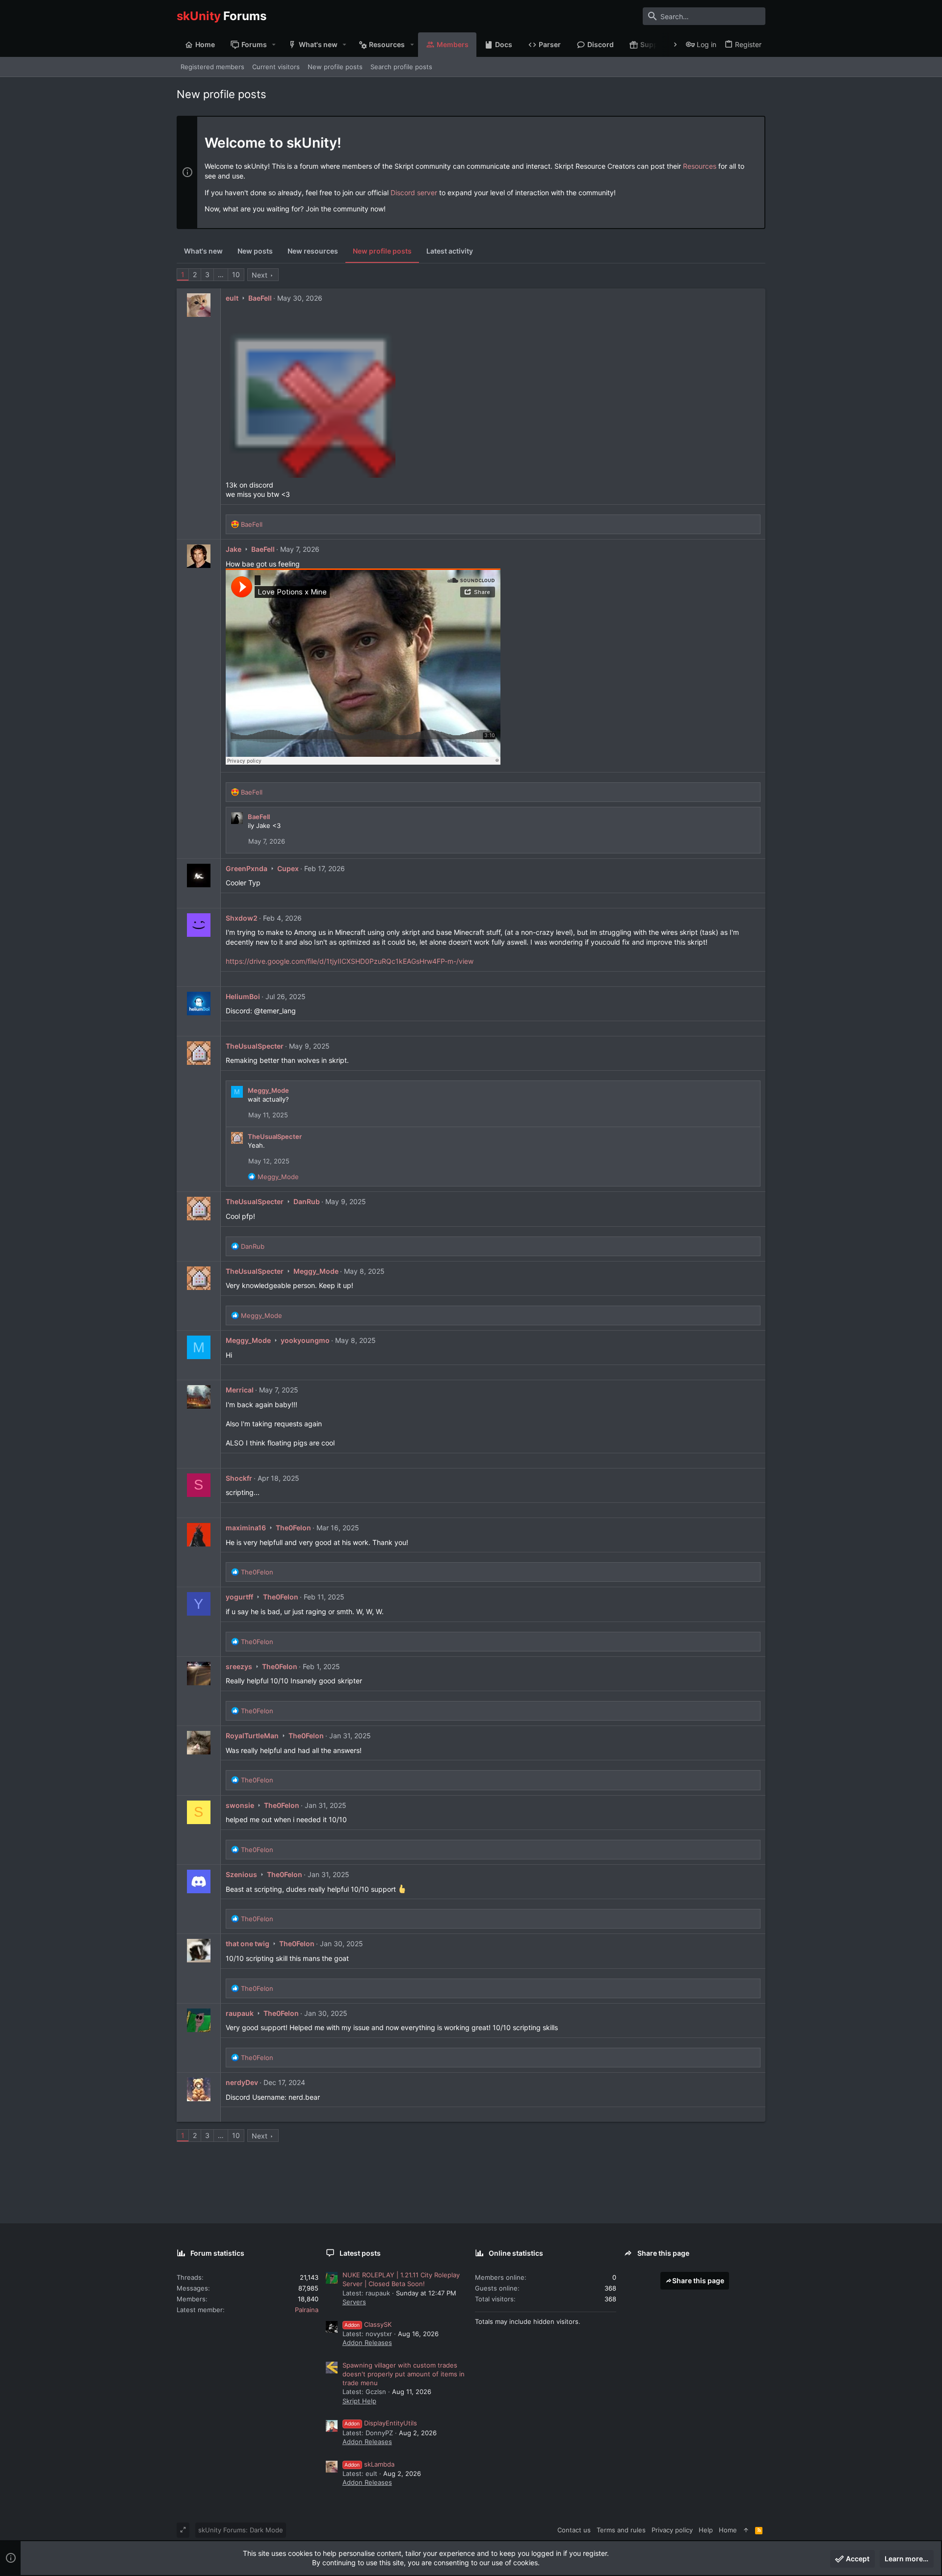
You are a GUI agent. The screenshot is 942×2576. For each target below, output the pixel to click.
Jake (234, 549)
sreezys (239, 1666)
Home (728, 2530)
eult (232, 298)
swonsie (240, 1805)
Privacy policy (672, 2530)
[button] (274, 45)
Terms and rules (621, 2530)
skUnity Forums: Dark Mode (241, 2530)
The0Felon (293, 1528)
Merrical (240, 1390)
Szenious (241, 1874)
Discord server (414, 193)
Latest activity (450, 251)
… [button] (221, 274)
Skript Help (359, 2401)
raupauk (240, 2013)
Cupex (288, 868)
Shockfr (239, 1478)
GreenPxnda (247, 868)
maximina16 (246, 1528)
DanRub (307, 1201)
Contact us (574, 2530)
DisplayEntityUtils (381, 2423)
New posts (255, 251)
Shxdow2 (242, 918)
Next (260, 275)
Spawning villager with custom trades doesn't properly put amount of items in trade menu (404, 2374)
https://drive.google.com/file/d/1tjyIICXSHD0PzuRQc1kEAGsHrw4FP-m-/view (350, 961)
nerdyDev (242, 2082)
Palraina (307, 2310)
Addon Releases (367, 2343)
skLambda (369, 2464)
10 (236, 274)
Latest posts (360, 2253)
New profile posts (382, 251)
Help (706, 2530)
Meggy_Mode (268, 1090)
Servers (354, 2302)
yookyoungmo (305, 1340)
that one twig (248, 1944)
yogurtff (239, 1597)
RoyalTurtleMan (252, 1736)
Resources (700, 166)
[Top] (746, 2530)
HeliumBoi (243, 996)
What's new (203, 251)
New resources (313, 251)
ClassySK (368, 2324)
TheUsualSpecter (255, 1046)
